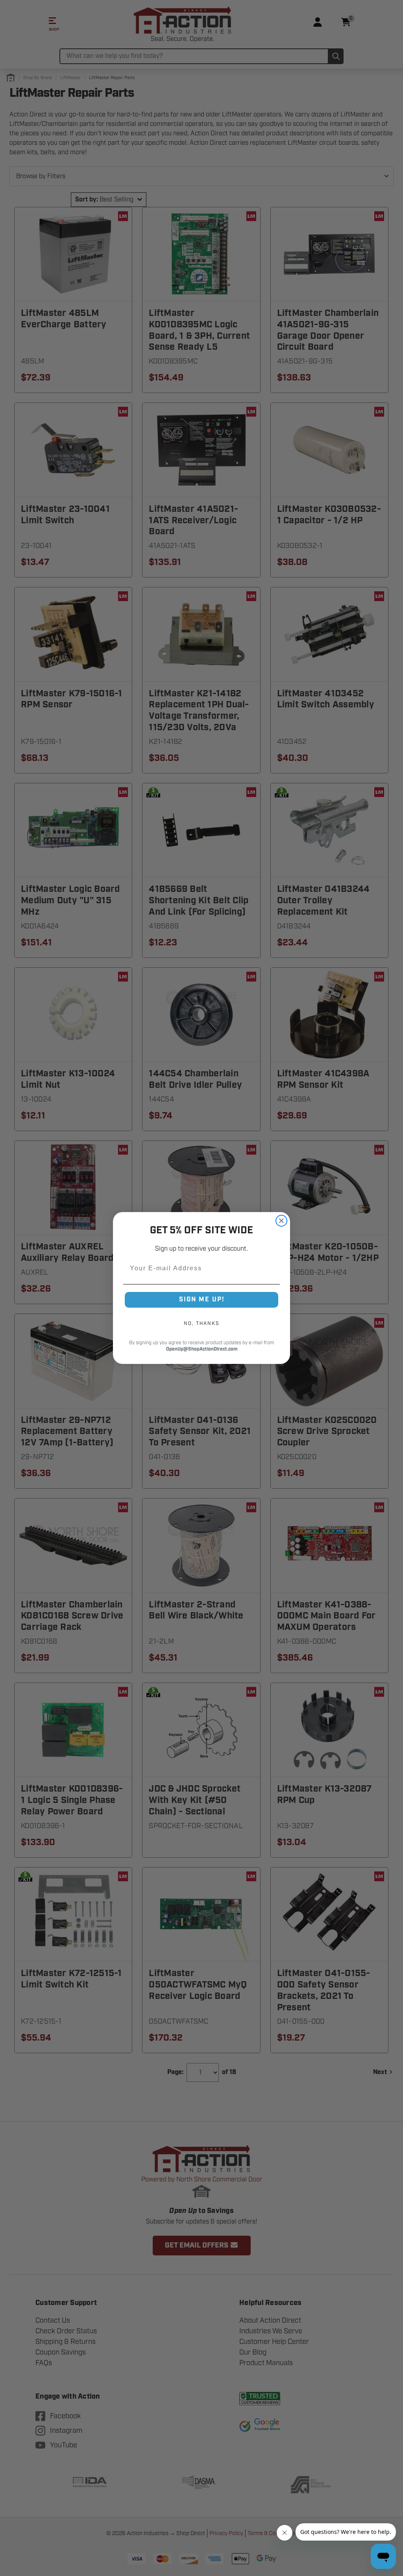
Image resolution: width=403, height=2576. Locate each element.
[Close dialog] (281, 1221)
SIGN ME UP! (202, 1300)
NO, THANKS (201, 1323)
